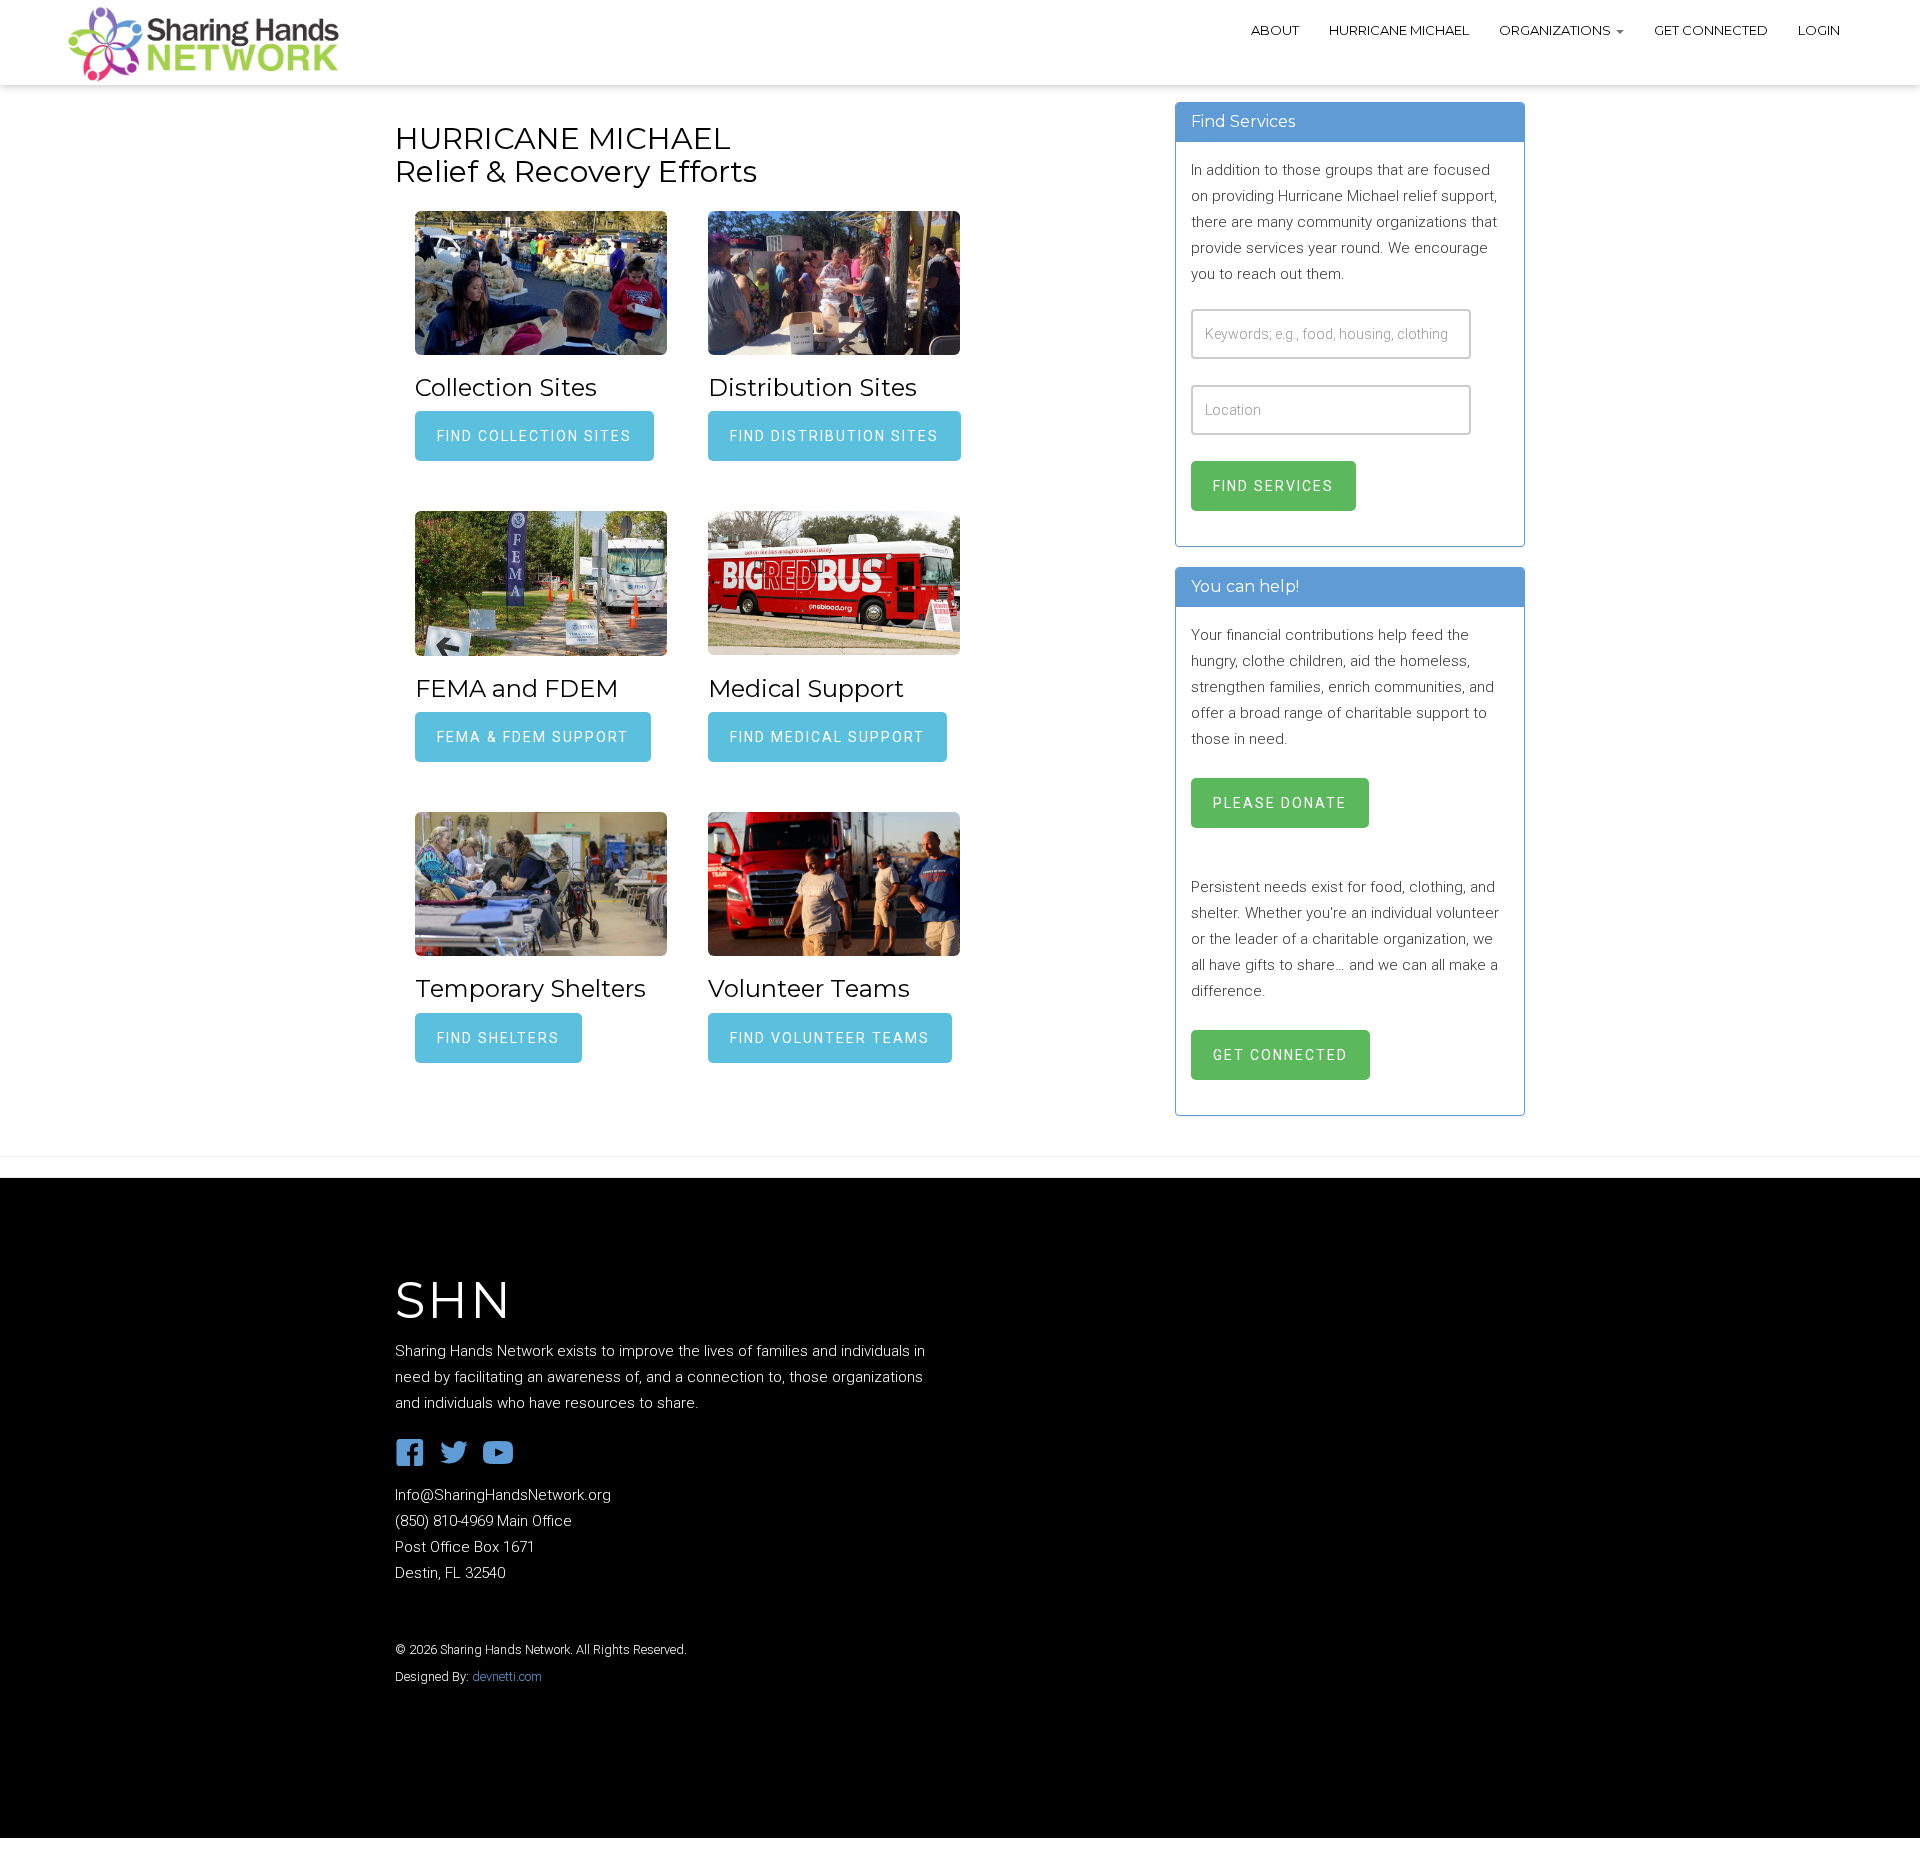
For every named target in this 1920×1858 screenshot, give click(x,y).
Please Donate (1280, 803)
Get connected (1280, 1055)
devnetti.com (507, 1676)
